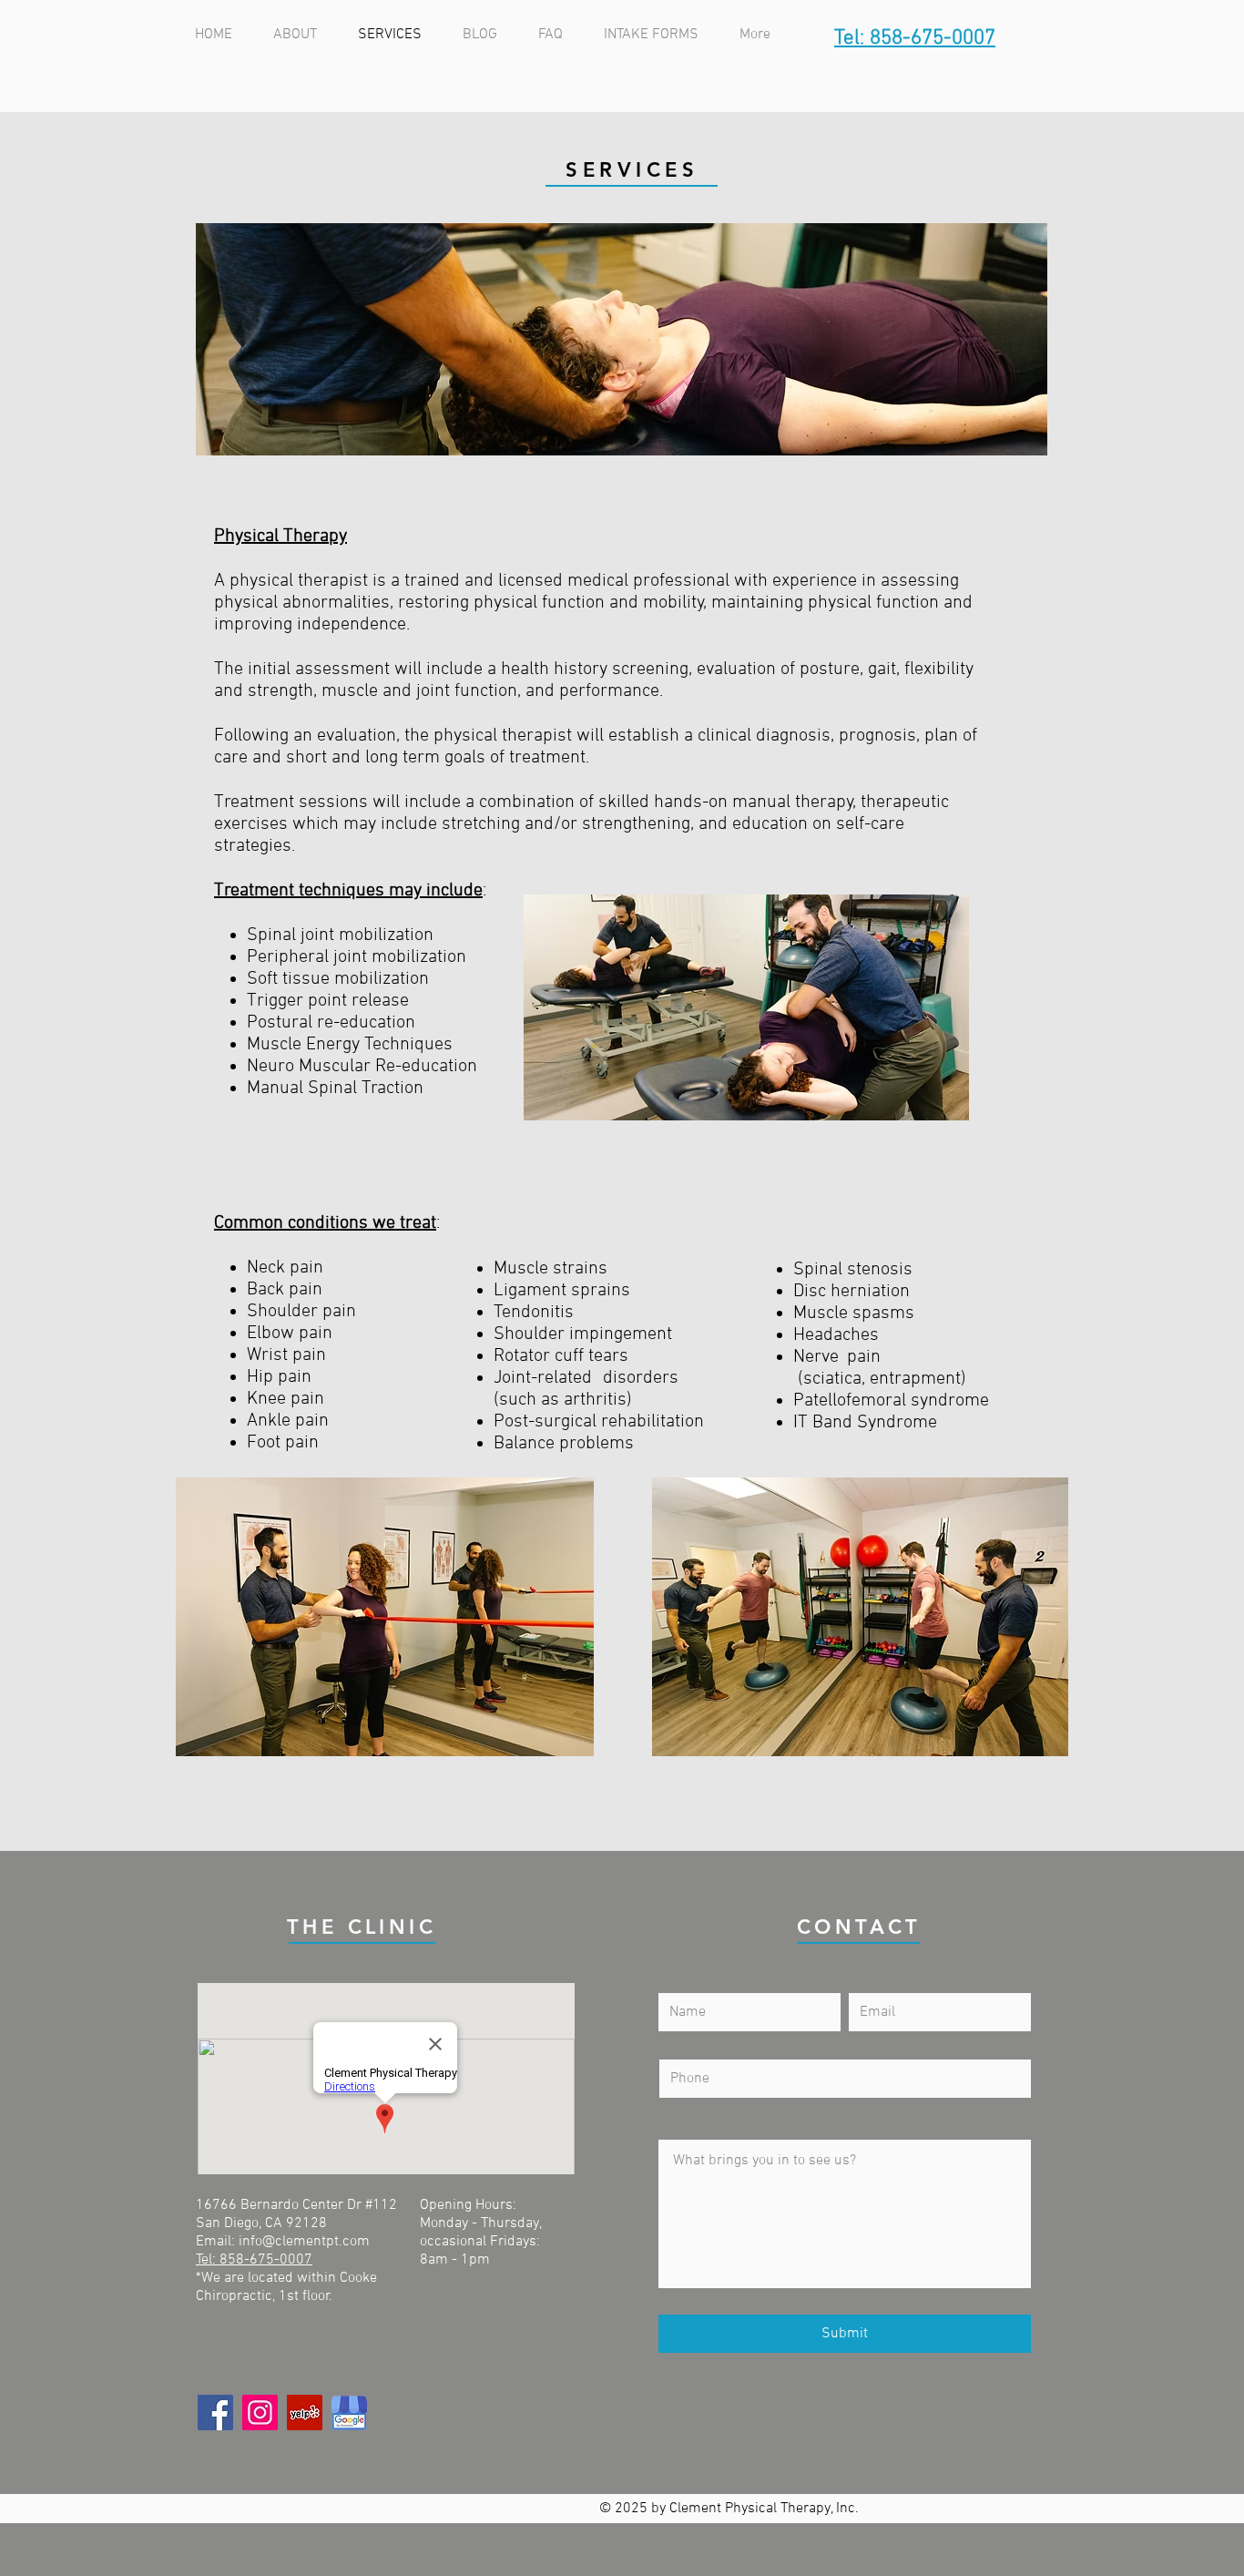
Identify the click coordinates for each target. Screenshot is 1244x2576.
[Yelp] (305, 2412)
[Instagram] (260, 2412)
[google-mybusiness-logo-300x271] (349, 2412)
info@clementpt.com (304, 2242)
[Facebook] (215, 2412)
